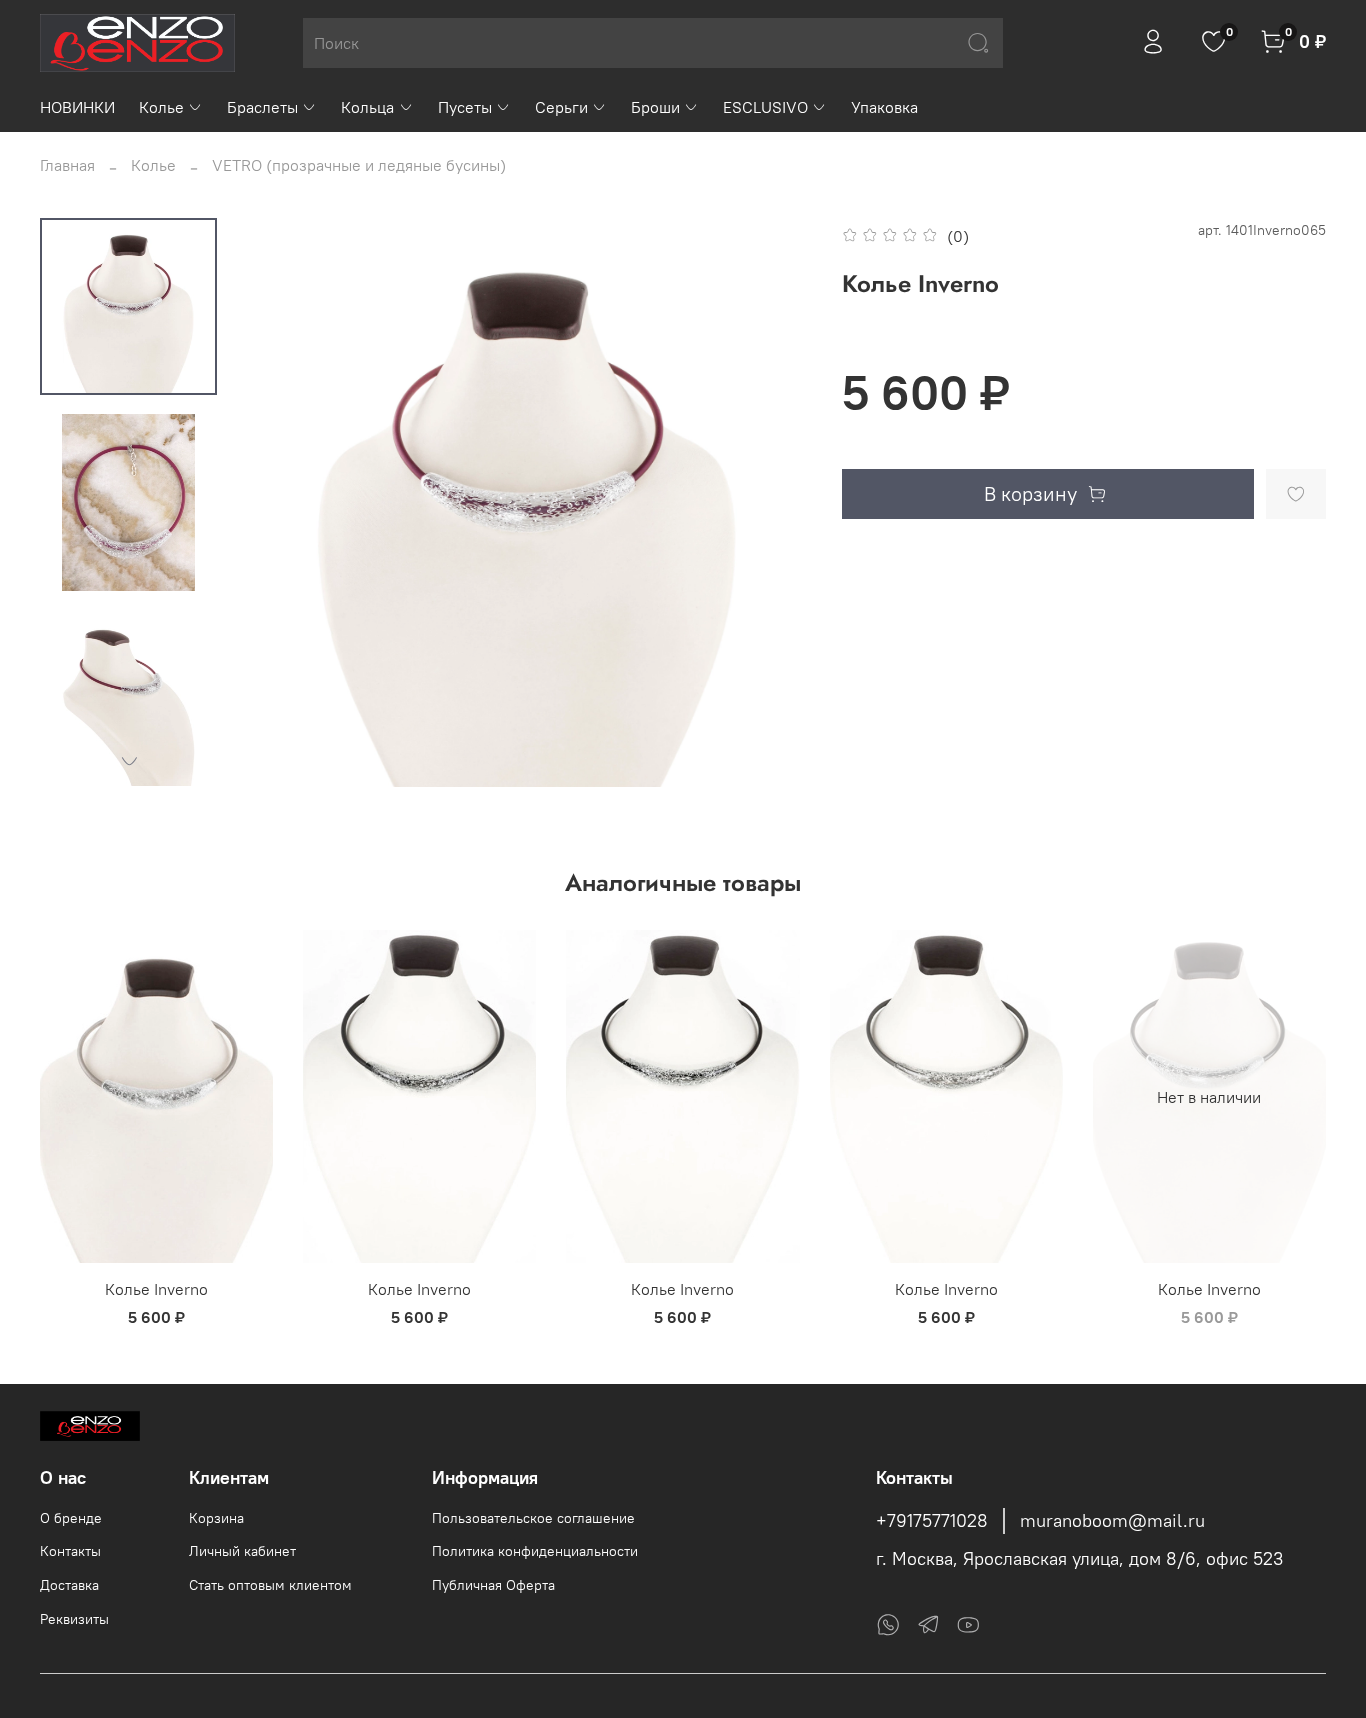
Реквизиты (74, 1619)
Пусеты (465, 107)
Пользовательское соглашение (533, 1518)
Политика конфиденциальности (535, 1551)
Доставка (69, 1585)
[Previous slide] (282, 502)
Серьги (561, 107)
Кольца (367, 107)
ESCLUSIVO (765, 107)
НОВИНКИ (77, 107)
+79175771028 (932, 1521)
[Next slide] (129, 761)
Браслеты (262, 107)
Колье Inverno (156, 1289)
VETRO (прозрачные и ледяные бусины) (359, 165)
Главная (67, 165)
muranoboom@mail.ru (1112, 1521)
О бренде (71, 1518)
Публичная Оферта (493, 1585)
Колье (161, 107)
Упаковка (884, 107)
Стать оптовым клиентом (270, 1585)
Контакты (70, 1551)
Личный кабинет (242, 1551)
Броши (655, 107)
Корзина (216, 1518)
